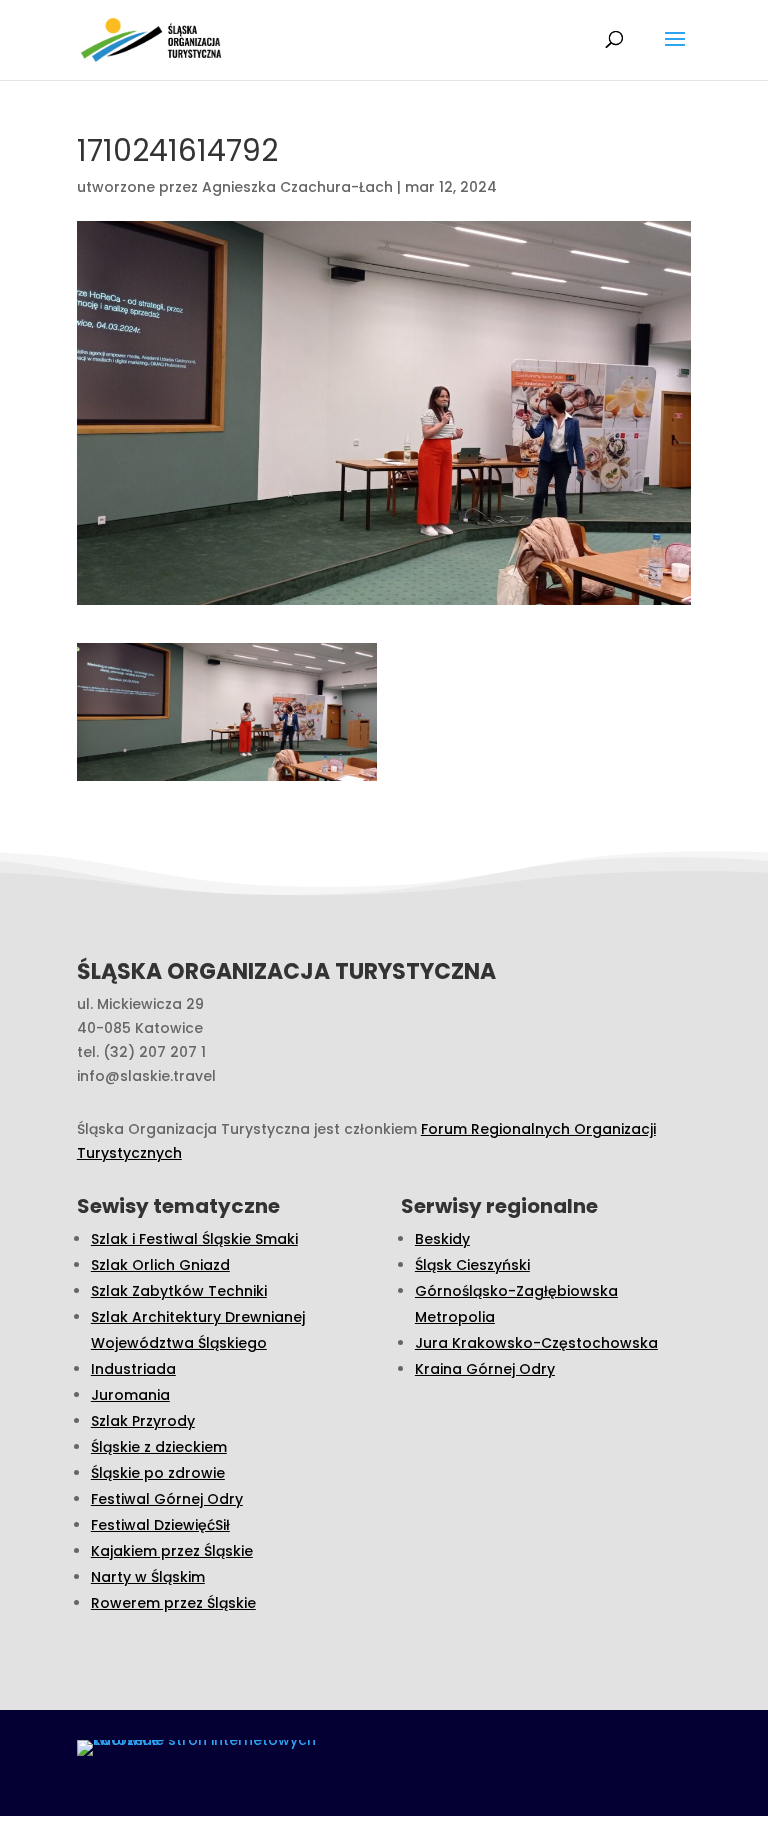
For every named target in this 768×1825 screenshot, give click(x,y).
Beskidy (442, 1239)
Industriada (133, 1369)
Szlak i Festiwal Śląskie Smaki (194, 1239)
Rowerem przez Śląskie (173, 1603)
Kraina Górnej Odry (485, 1369)
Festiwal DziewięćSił (160, 1525)
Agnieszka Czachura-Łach (297, 187)
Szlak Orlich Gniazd (160, 1265)
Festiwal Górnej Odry (167, 1499)
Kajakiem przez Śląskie (172, 1551)
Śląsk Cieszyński (472, 1265)
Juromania (130, 1395)
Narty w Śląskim (148, 1577)
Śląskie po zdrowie (158, 1473)
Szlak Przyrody (143, 1421)
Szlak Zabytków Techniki (179, 1291)
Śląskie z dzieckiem (159, 1447)
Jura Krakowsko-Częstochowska (536, 1343)
